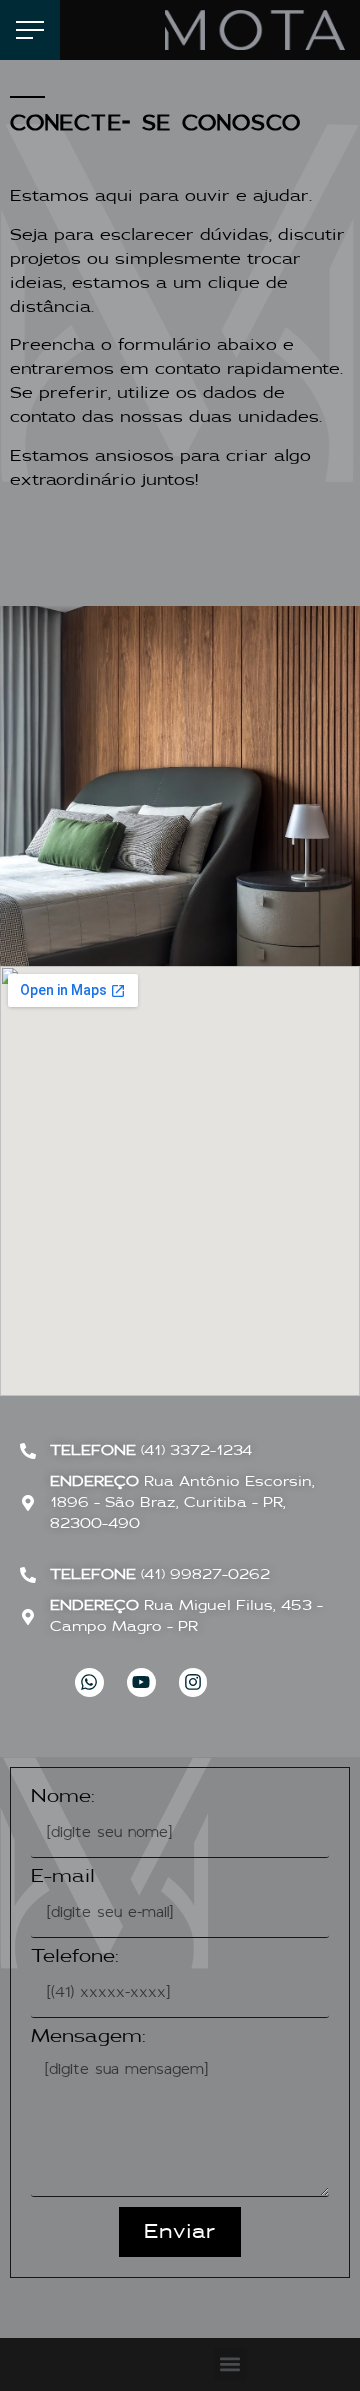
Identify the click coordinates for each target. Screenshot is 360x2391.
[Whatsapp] (89, 1682)
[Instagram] (193, 1682)
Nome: (63, 1797)
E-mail (63, 1877)
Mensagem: (88, 2037)
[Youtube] (141, 1682)
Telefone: (75, 1957)
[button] (230, 2364)
